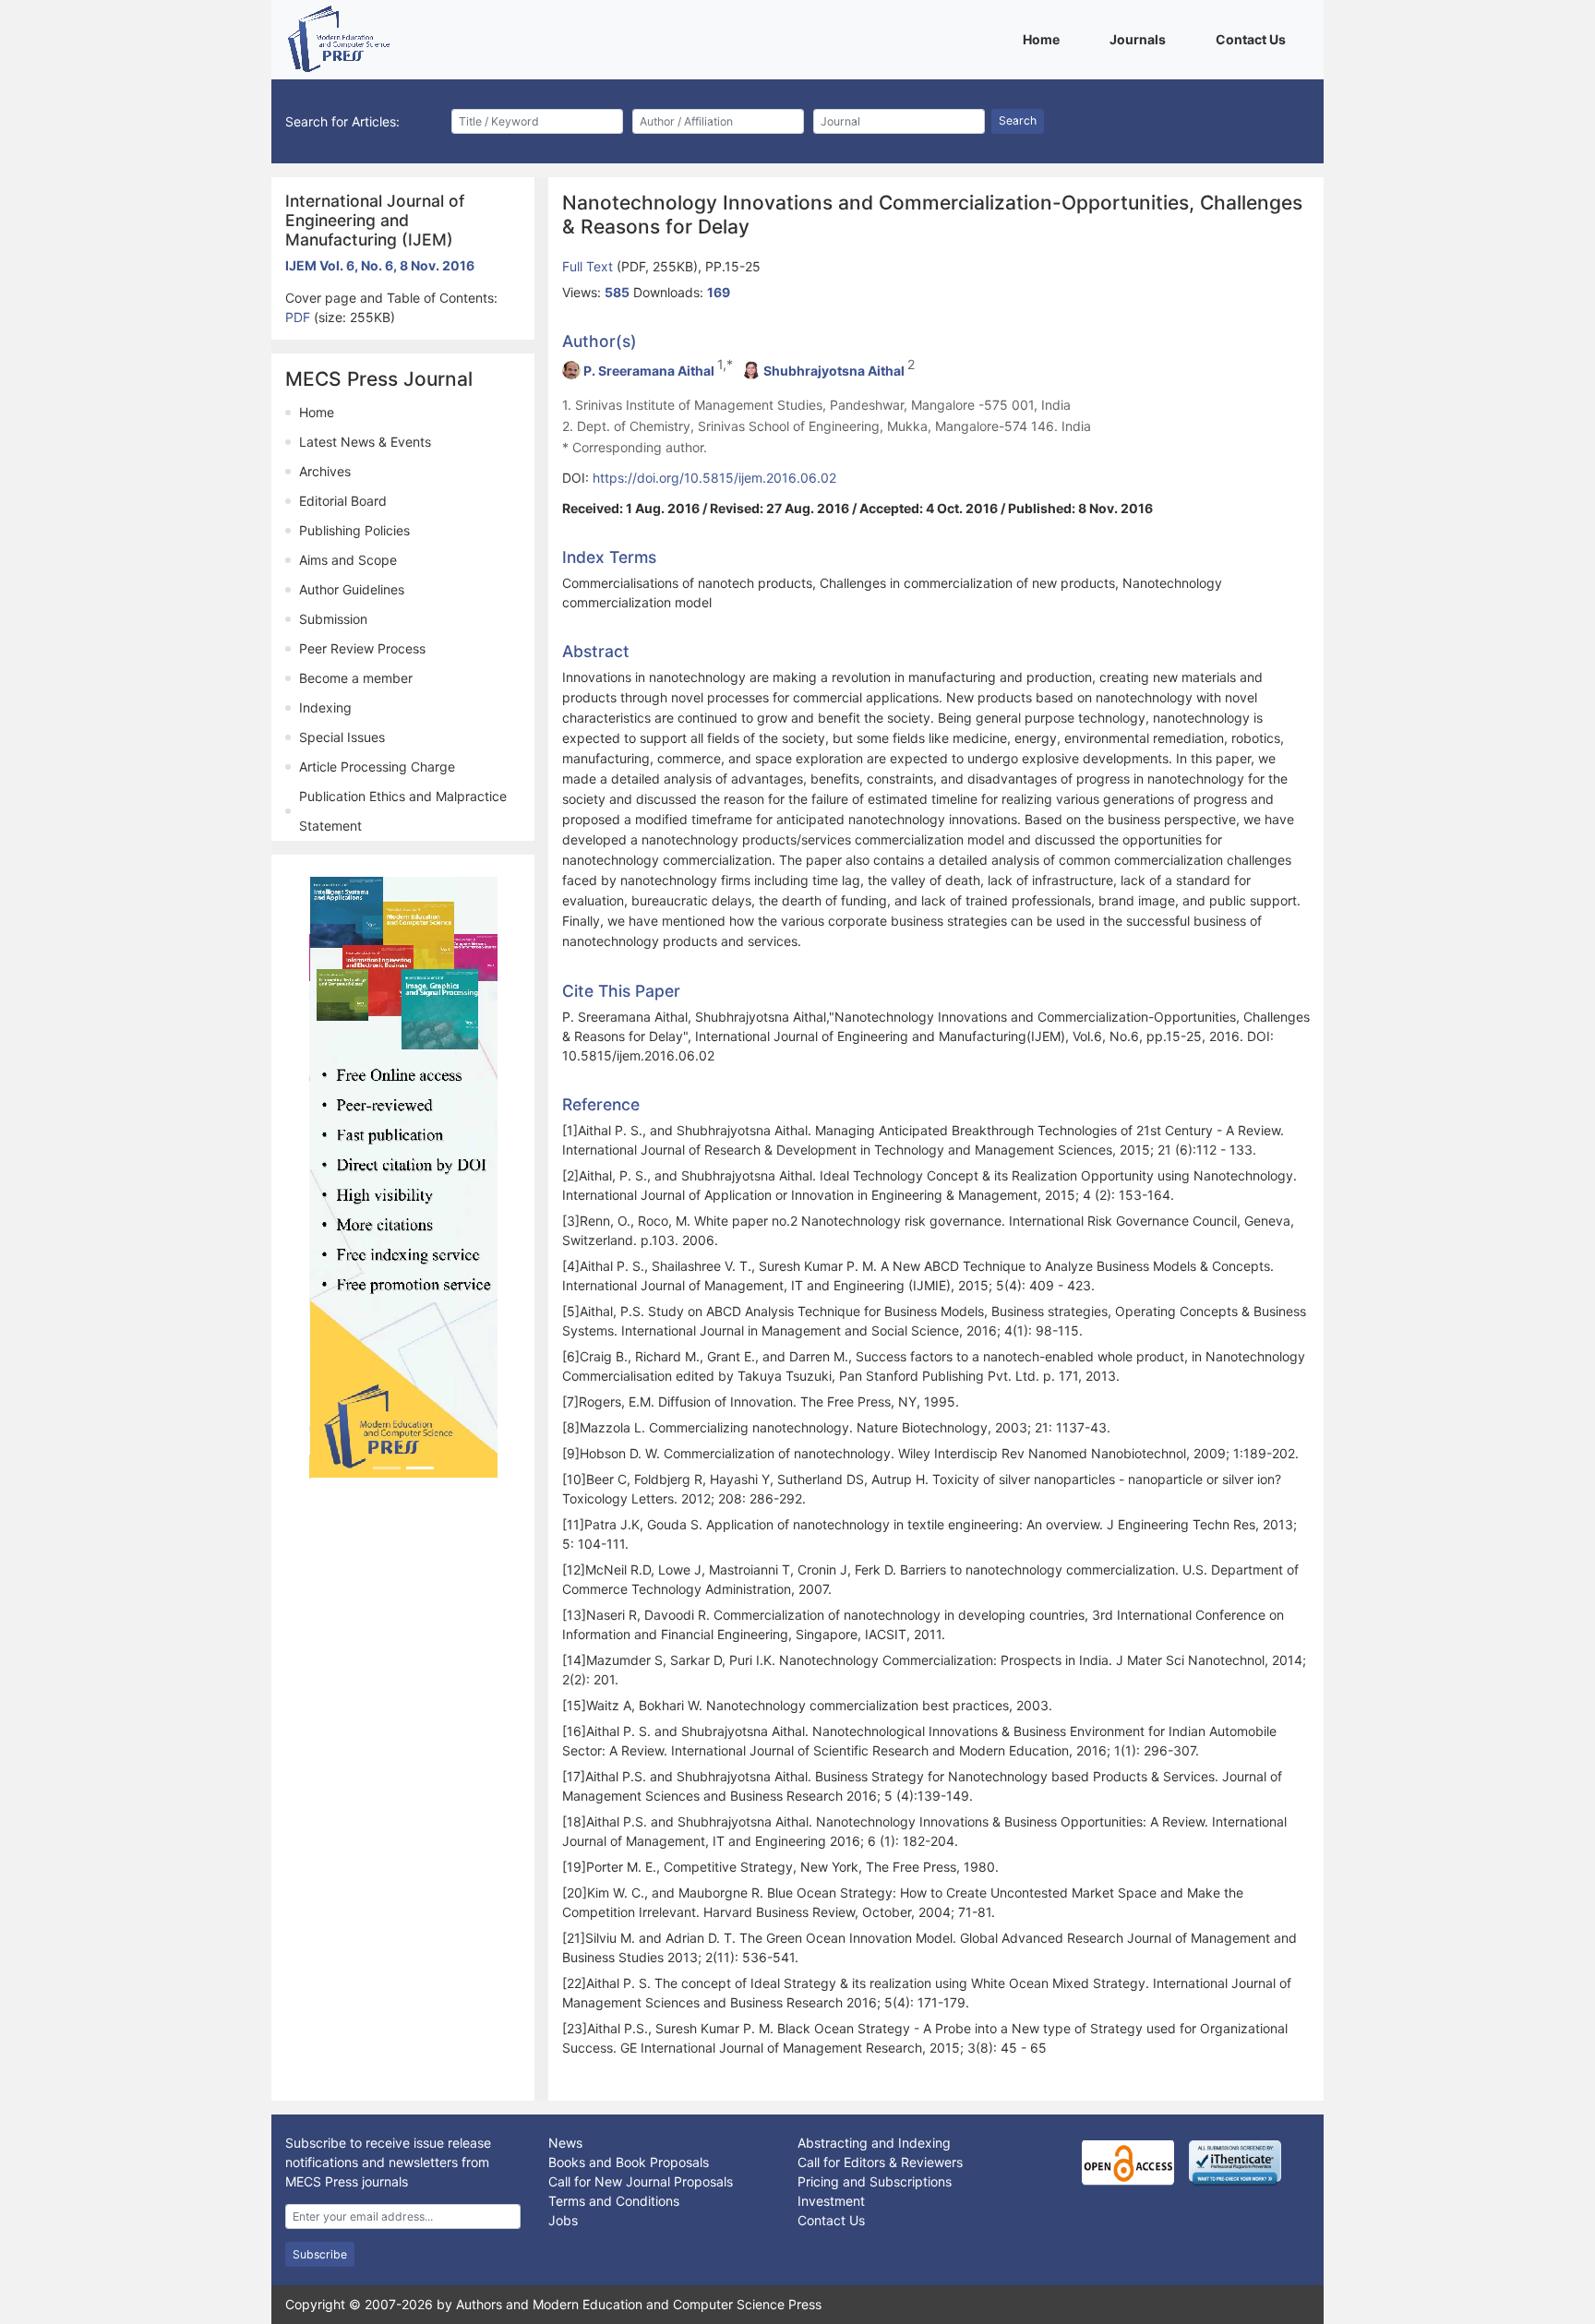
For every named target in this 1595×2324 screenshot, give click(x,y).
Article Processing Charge (377, 767)
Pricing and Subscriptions (875, 2181)
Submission (333, 619)
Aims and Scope (348, 560)
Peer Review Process (362, 648)
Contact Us (1254, 39)
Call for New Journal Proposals (641, 2181)
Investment (831, 2201)
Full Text (589, 266)
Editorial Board (343, 501)
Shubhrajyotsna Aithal (834, 371)
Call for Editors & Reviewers (880, 2162)
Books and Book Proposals (629, 2162)
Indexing (325, 707)
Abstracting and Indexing (874, 2143)
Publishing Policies (354, 530)
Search (1018, 120)
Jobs (563, 2220)
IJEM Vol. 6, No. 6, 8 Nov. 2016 (380, 265)
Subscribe (320, 2254)
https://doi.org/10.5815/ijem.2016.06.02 (714, 478)
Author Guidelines (352, 589)
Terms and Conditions (614, 2201)
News (565, 2143)
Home (1044, 39)
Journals (1141, 39)
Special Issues (342, 737)
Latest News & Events (365, 442)
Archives (325, 471)
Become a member (356, 678)
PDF (300, 317)
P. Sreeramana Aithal (649, 371)
